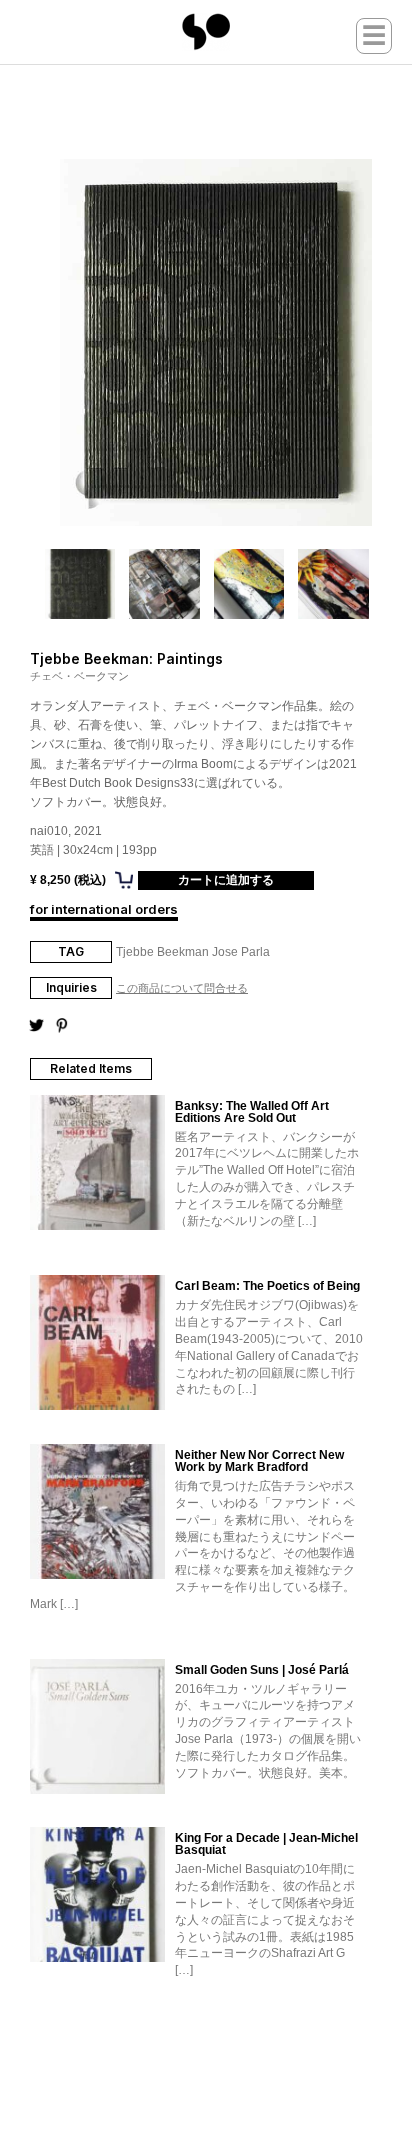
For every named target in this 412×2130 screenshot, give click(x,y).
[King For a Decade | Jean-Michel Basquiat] (97, 1896)
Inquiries (71, 987)
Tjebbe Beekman (162, 952)
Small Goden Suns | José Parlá (262, 1670)
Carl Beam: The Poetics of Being (267, 1286)
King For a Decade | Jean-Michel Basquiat (266, 1844)
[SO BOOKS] (206, 32)
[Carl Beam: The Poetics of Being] (97, 1344)
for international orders (104, 909)
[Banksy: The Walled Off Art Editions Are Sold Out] (97, 1164)
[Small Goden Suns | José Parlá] (97, 1728)
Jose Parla (241, 952)
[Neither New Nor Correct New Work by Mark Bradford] (97, 1513)
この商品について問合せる (182, 988)
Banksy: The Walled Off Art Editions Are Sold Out (252, 1112)
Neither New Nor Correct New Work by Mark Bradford (259, 1461)
